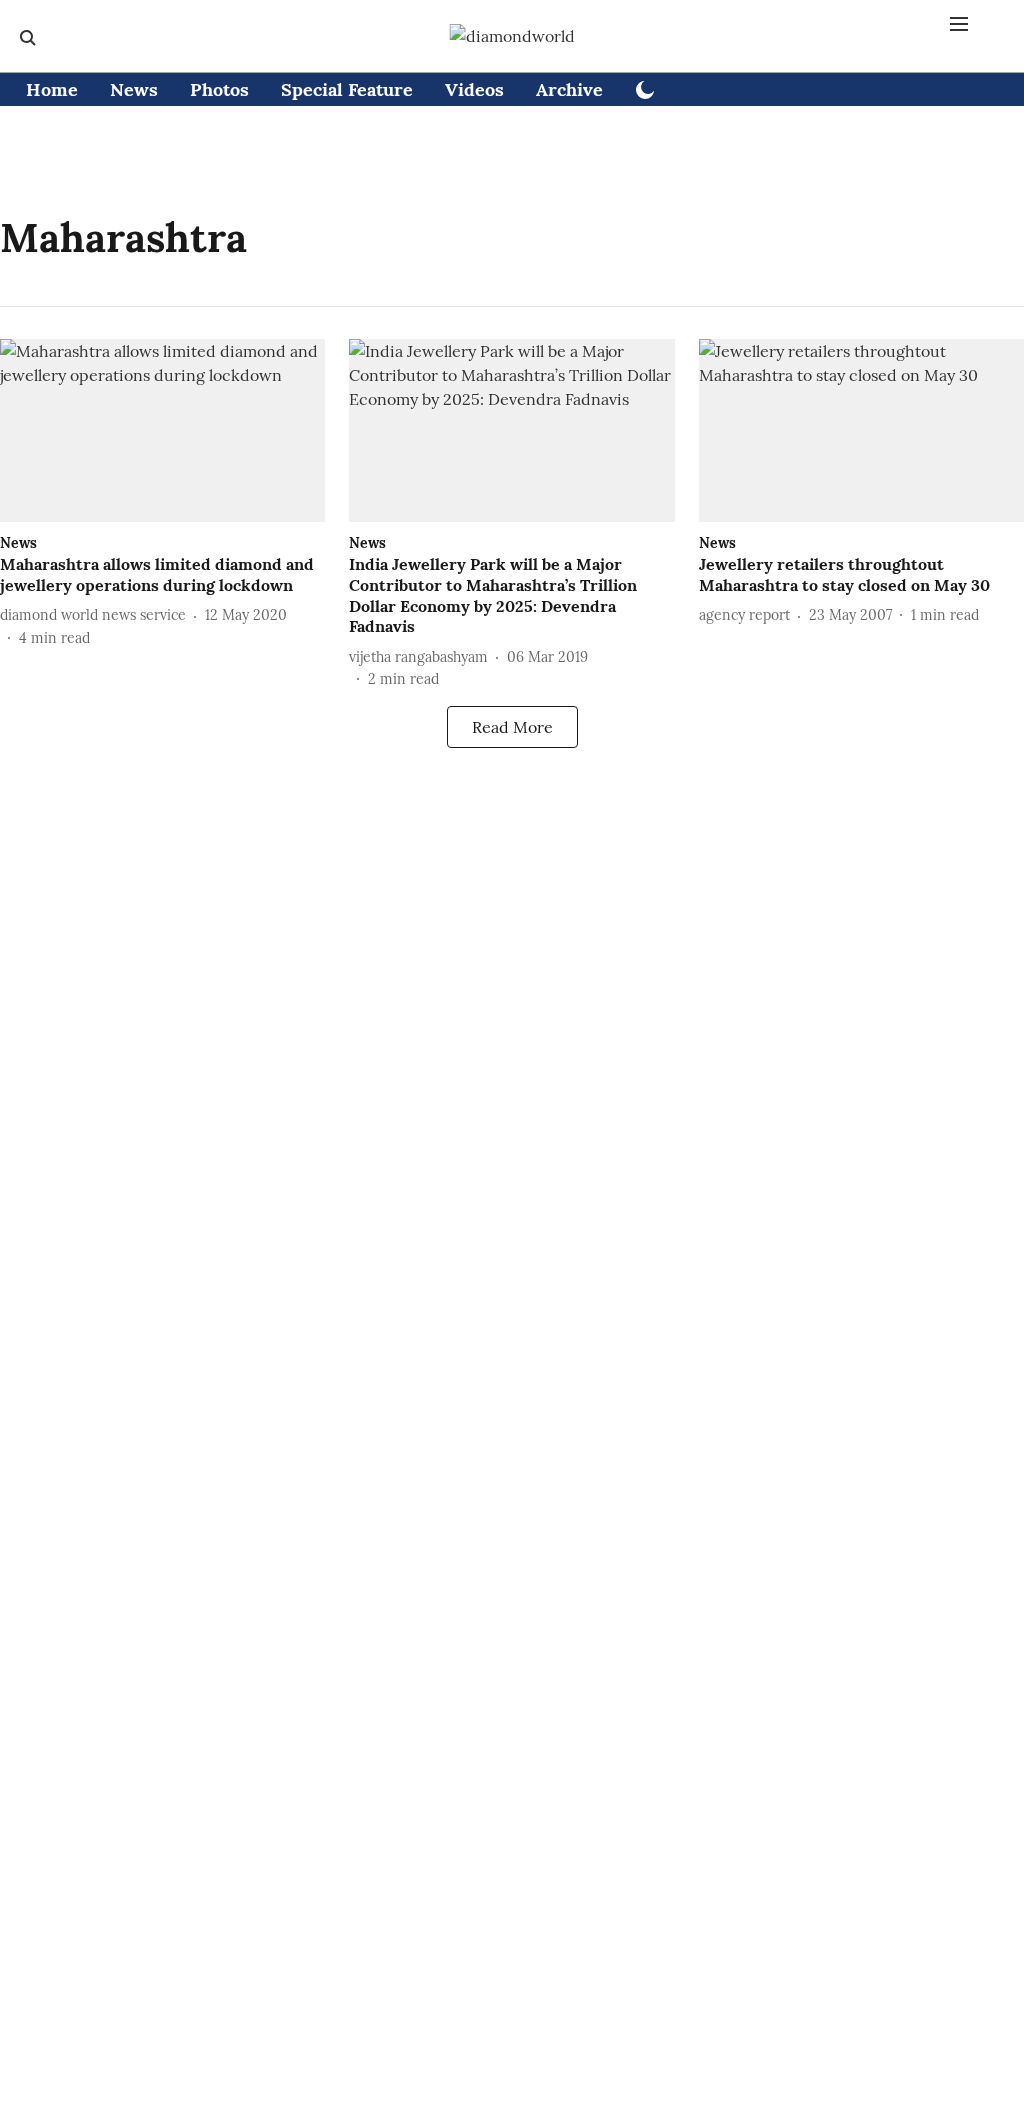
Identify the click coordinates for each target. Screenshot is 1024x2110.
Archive (569, 89)
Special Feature (347, 89)
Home (52, 89)
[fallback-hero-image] (162, 430)
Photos (219, 89)
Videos (474, 89)
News (134, 89)
